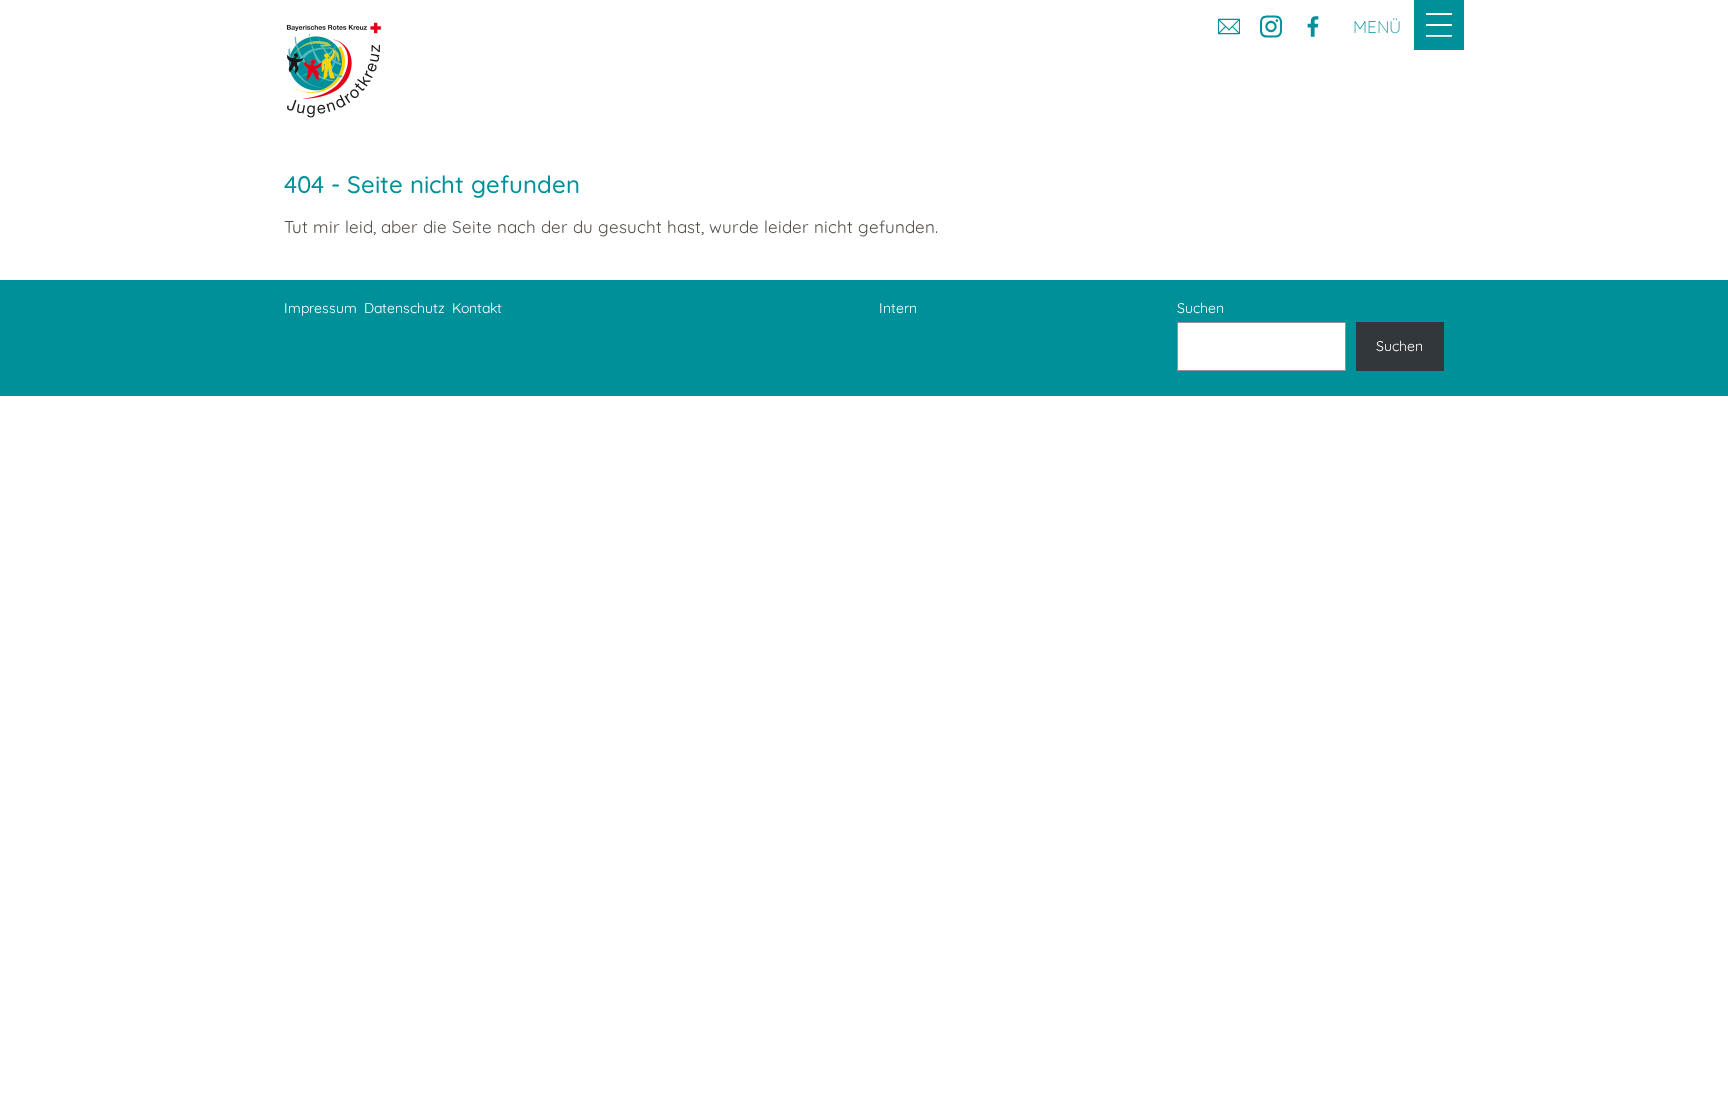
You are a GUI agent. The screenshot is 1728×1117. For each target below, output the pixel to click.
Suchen (1200, 308)
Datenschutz (404, 308)
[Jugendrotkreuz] (334, 70)
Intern (898, 308)
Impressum (320, 308)
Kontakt (477, 308)
